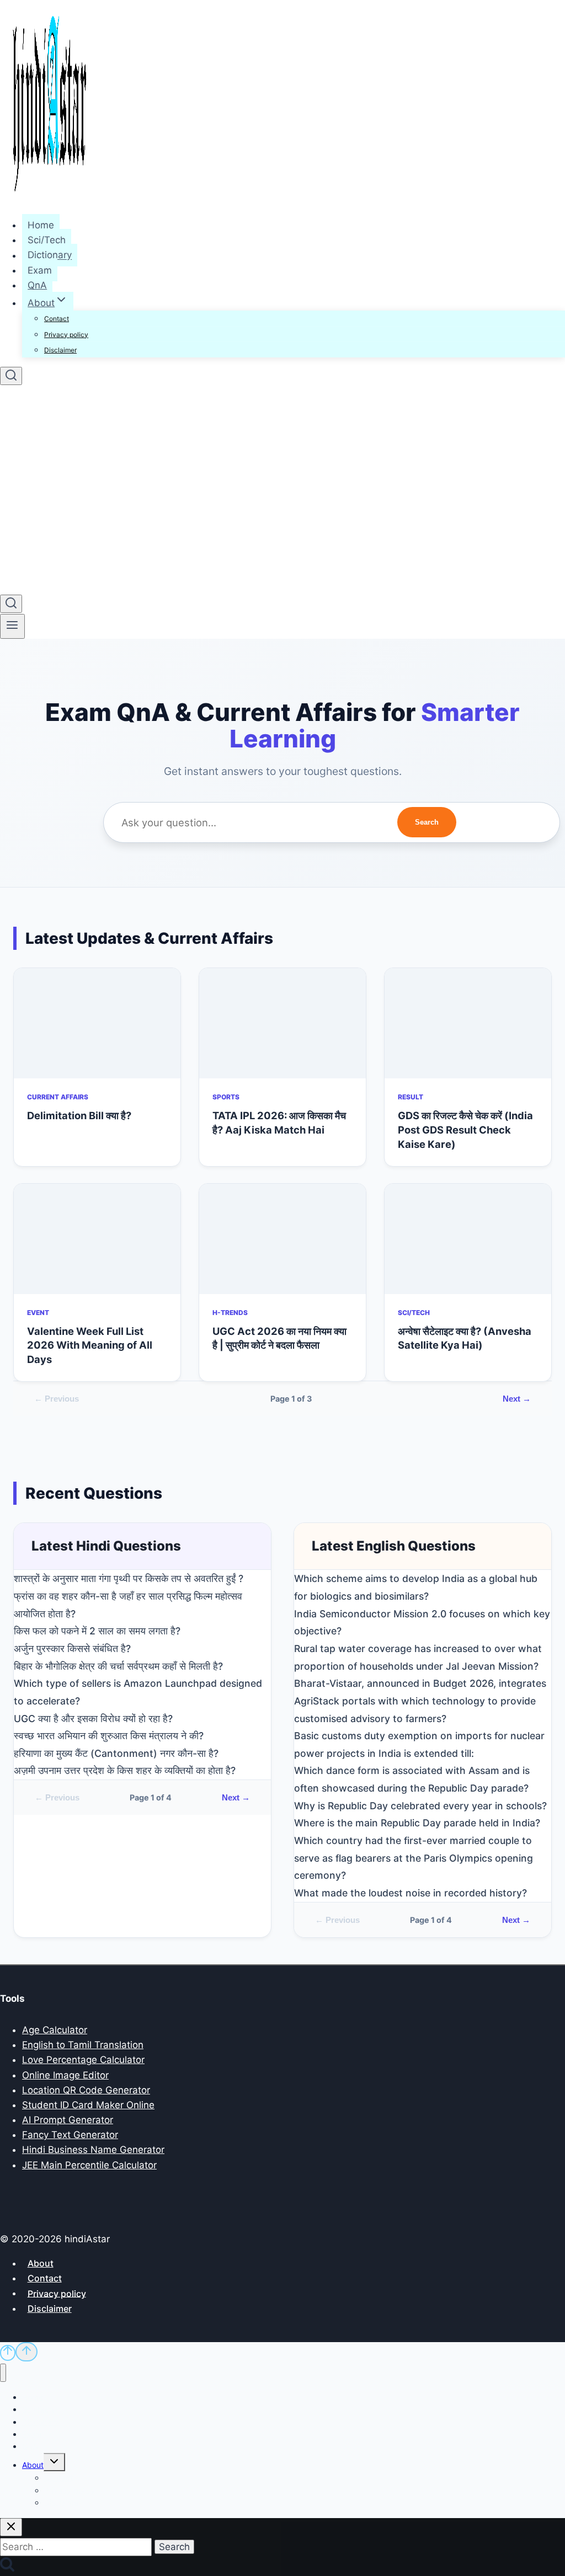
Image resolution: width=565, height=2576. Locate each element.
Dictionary (50, 255)
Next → (517, 1399)
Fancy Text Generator (70, 2135)
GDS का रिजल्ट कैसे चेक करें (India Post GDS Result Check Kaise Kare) (465, 1130)
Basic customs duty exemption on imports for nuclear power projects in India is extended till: (419, 1744)
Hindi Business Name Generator (93, 2150)
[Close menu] (3, 2373)
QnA (37, 285)
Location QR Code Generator (86, 2090)
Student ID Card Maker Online (88, 2105)
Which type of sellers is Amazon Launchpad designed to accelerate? (138, 1692)
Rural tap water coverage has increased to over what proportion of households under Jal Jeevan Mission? (418, 1657)
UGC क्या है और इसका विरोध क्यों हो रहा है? (93, 1719)
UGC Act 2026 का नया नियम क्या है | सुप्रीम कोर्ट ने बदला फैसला (279, 1338)
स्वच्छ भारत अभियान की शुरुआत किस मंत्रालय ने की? (109, 1736)
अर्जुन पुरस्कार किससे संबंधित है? (72, 1648)
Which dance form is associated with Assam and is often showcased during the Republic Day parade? (412, 1779)
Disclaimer (60, 350)
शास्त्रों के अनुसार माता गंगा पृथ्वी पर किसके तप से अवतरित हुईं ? (129, 1578)
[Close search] (11, 2527)
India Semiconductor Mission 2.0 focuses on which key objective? (422, 1623)
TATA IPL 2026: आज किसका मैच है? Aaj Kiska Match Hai (279, 1123)
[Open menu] (12, 626)
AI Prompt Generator (68, 2120)
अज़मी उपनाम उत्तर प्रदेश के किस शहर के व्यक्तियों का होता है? (125, 1770)
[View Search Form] (11, 376)
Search (427, 822)
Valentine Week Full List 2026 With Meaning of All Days (90, 1345)
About (41, 2263)
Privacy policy (66, 335)
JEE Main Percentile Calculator (89, 2165)
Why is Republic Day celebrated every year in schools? (420, 1806)
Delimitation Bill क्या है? (79, 1115)
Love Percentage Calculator (83, 2060)
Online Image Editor (65, 2075)
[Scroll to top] (8, 2353)
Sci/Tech (47, 240)
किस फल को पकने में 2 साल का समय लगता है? (97, 1631)
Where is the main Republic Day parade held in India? (417, 1823)
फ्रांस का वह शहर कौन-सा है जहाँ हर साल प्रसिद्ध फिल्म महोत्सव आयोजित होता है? (128, 1605)
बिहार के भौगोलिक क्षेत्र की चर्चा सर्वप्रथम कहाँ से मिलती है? (118, 1666)
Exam (40, 270)
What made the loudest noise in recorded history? (411, 1893)
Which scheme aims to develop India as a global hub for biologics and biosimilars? (416, 1587)
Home (41, 225)
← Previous (57, 1399)
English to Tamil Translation (83, 2045)
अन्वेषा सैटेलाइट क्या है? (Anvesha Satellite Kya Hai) (465, 1338)
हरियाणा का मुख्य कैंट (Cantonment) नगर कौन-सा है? (116, 1753)
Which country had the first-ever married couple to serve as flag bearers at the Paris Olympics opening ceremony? (414, 1858)
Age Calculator (55, 2030)
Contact (57, 319)
